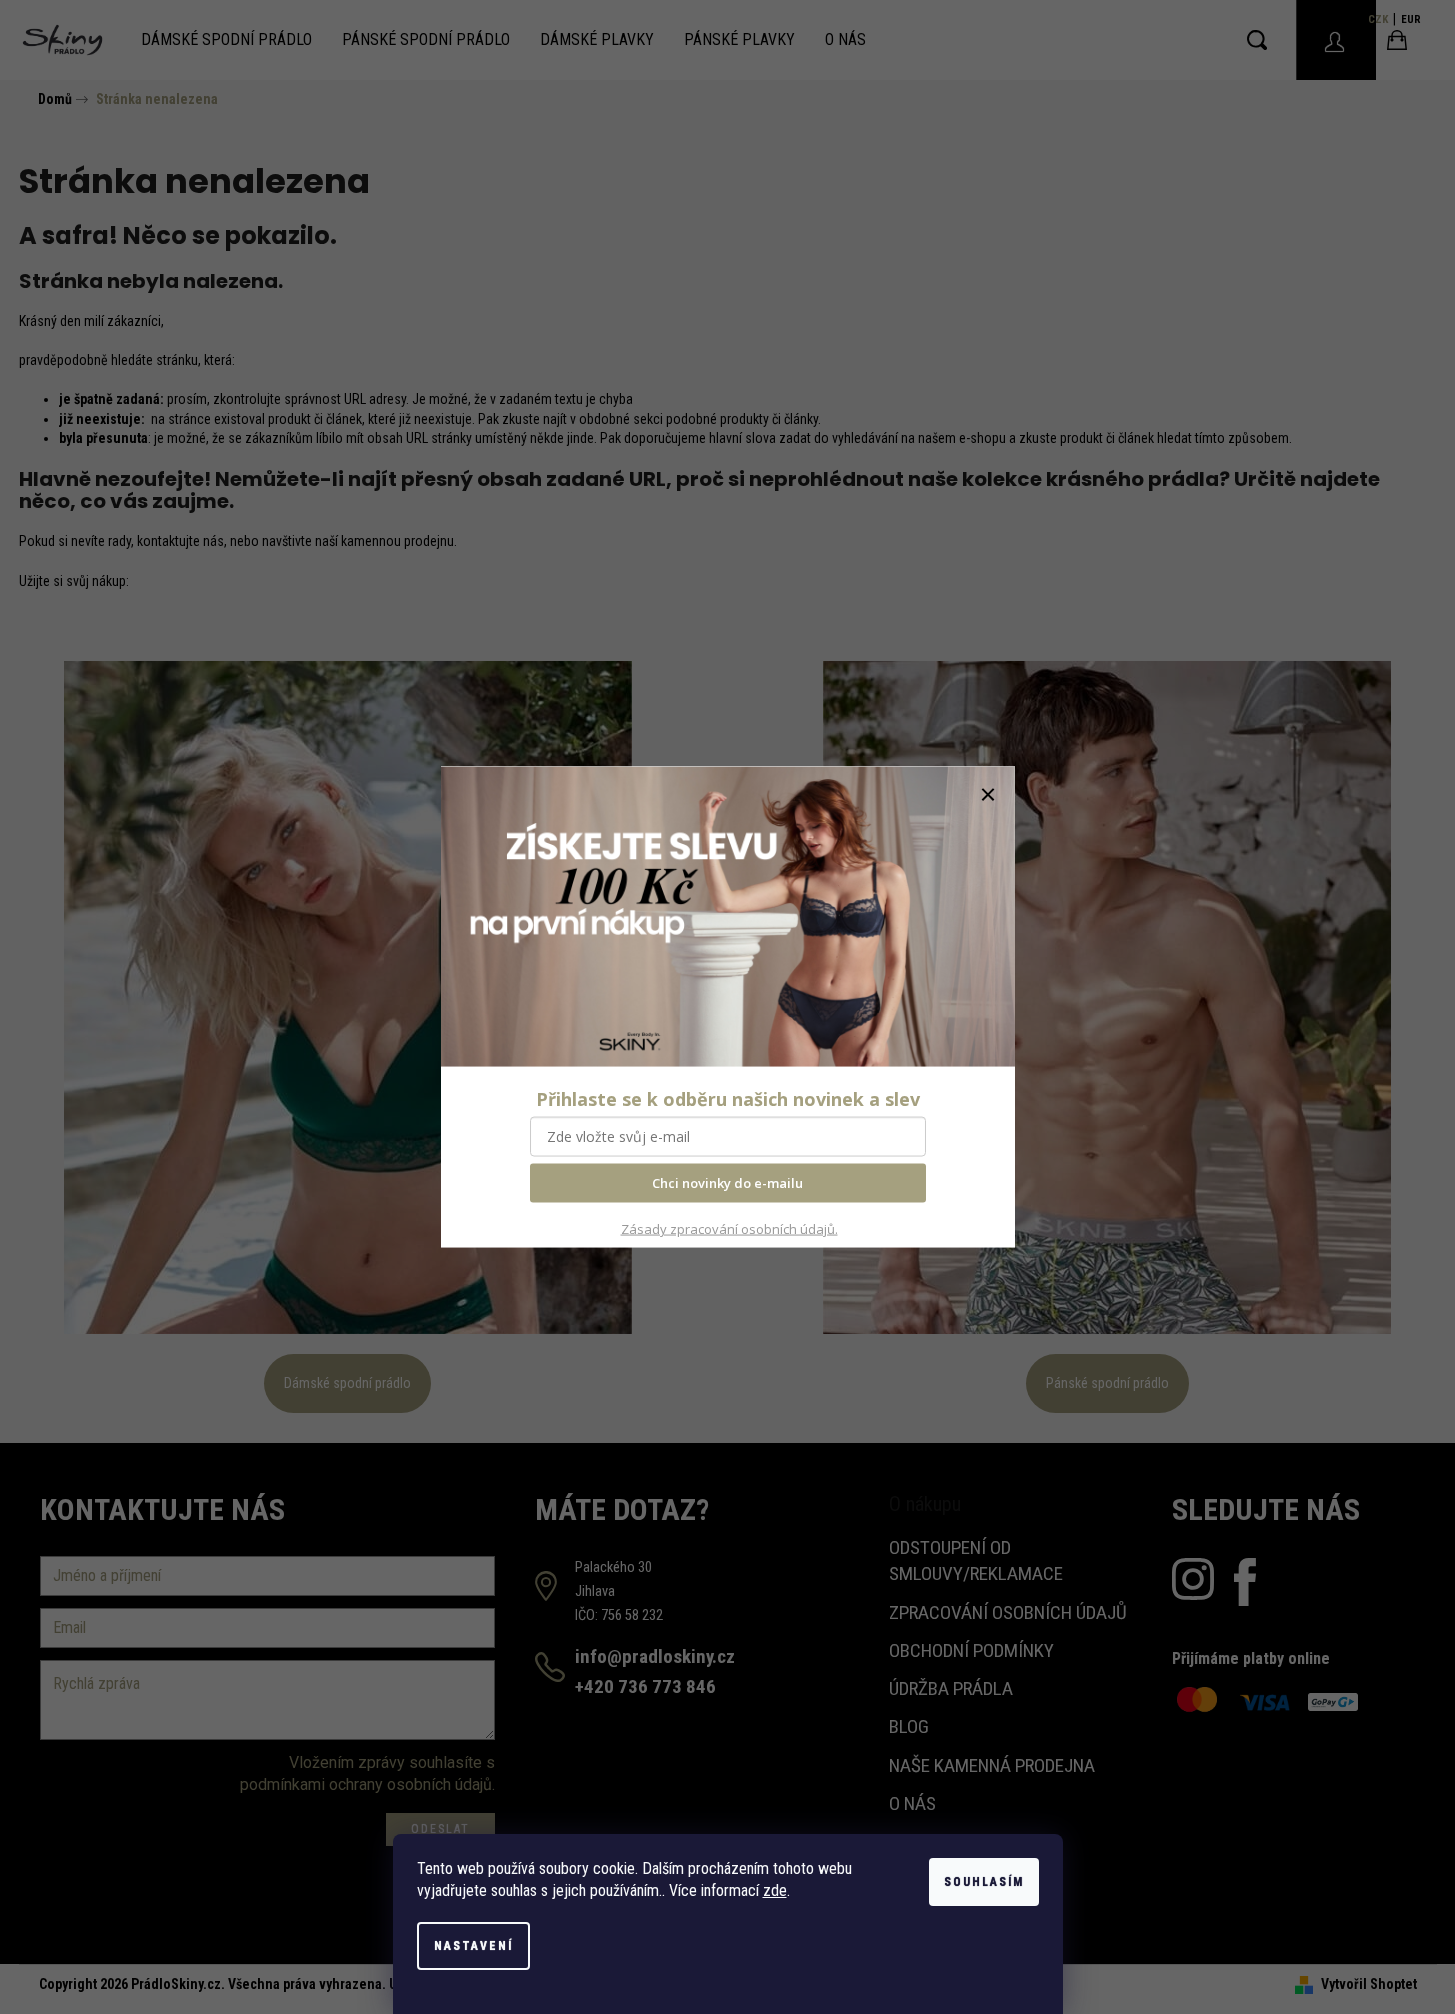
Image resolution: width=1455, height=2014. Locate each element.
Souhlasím (984, 1882)
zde (775, 1890)
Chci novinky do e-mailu (727, 1183)
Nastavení (473, 1946)
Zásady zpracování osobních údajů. (729, 1229)
